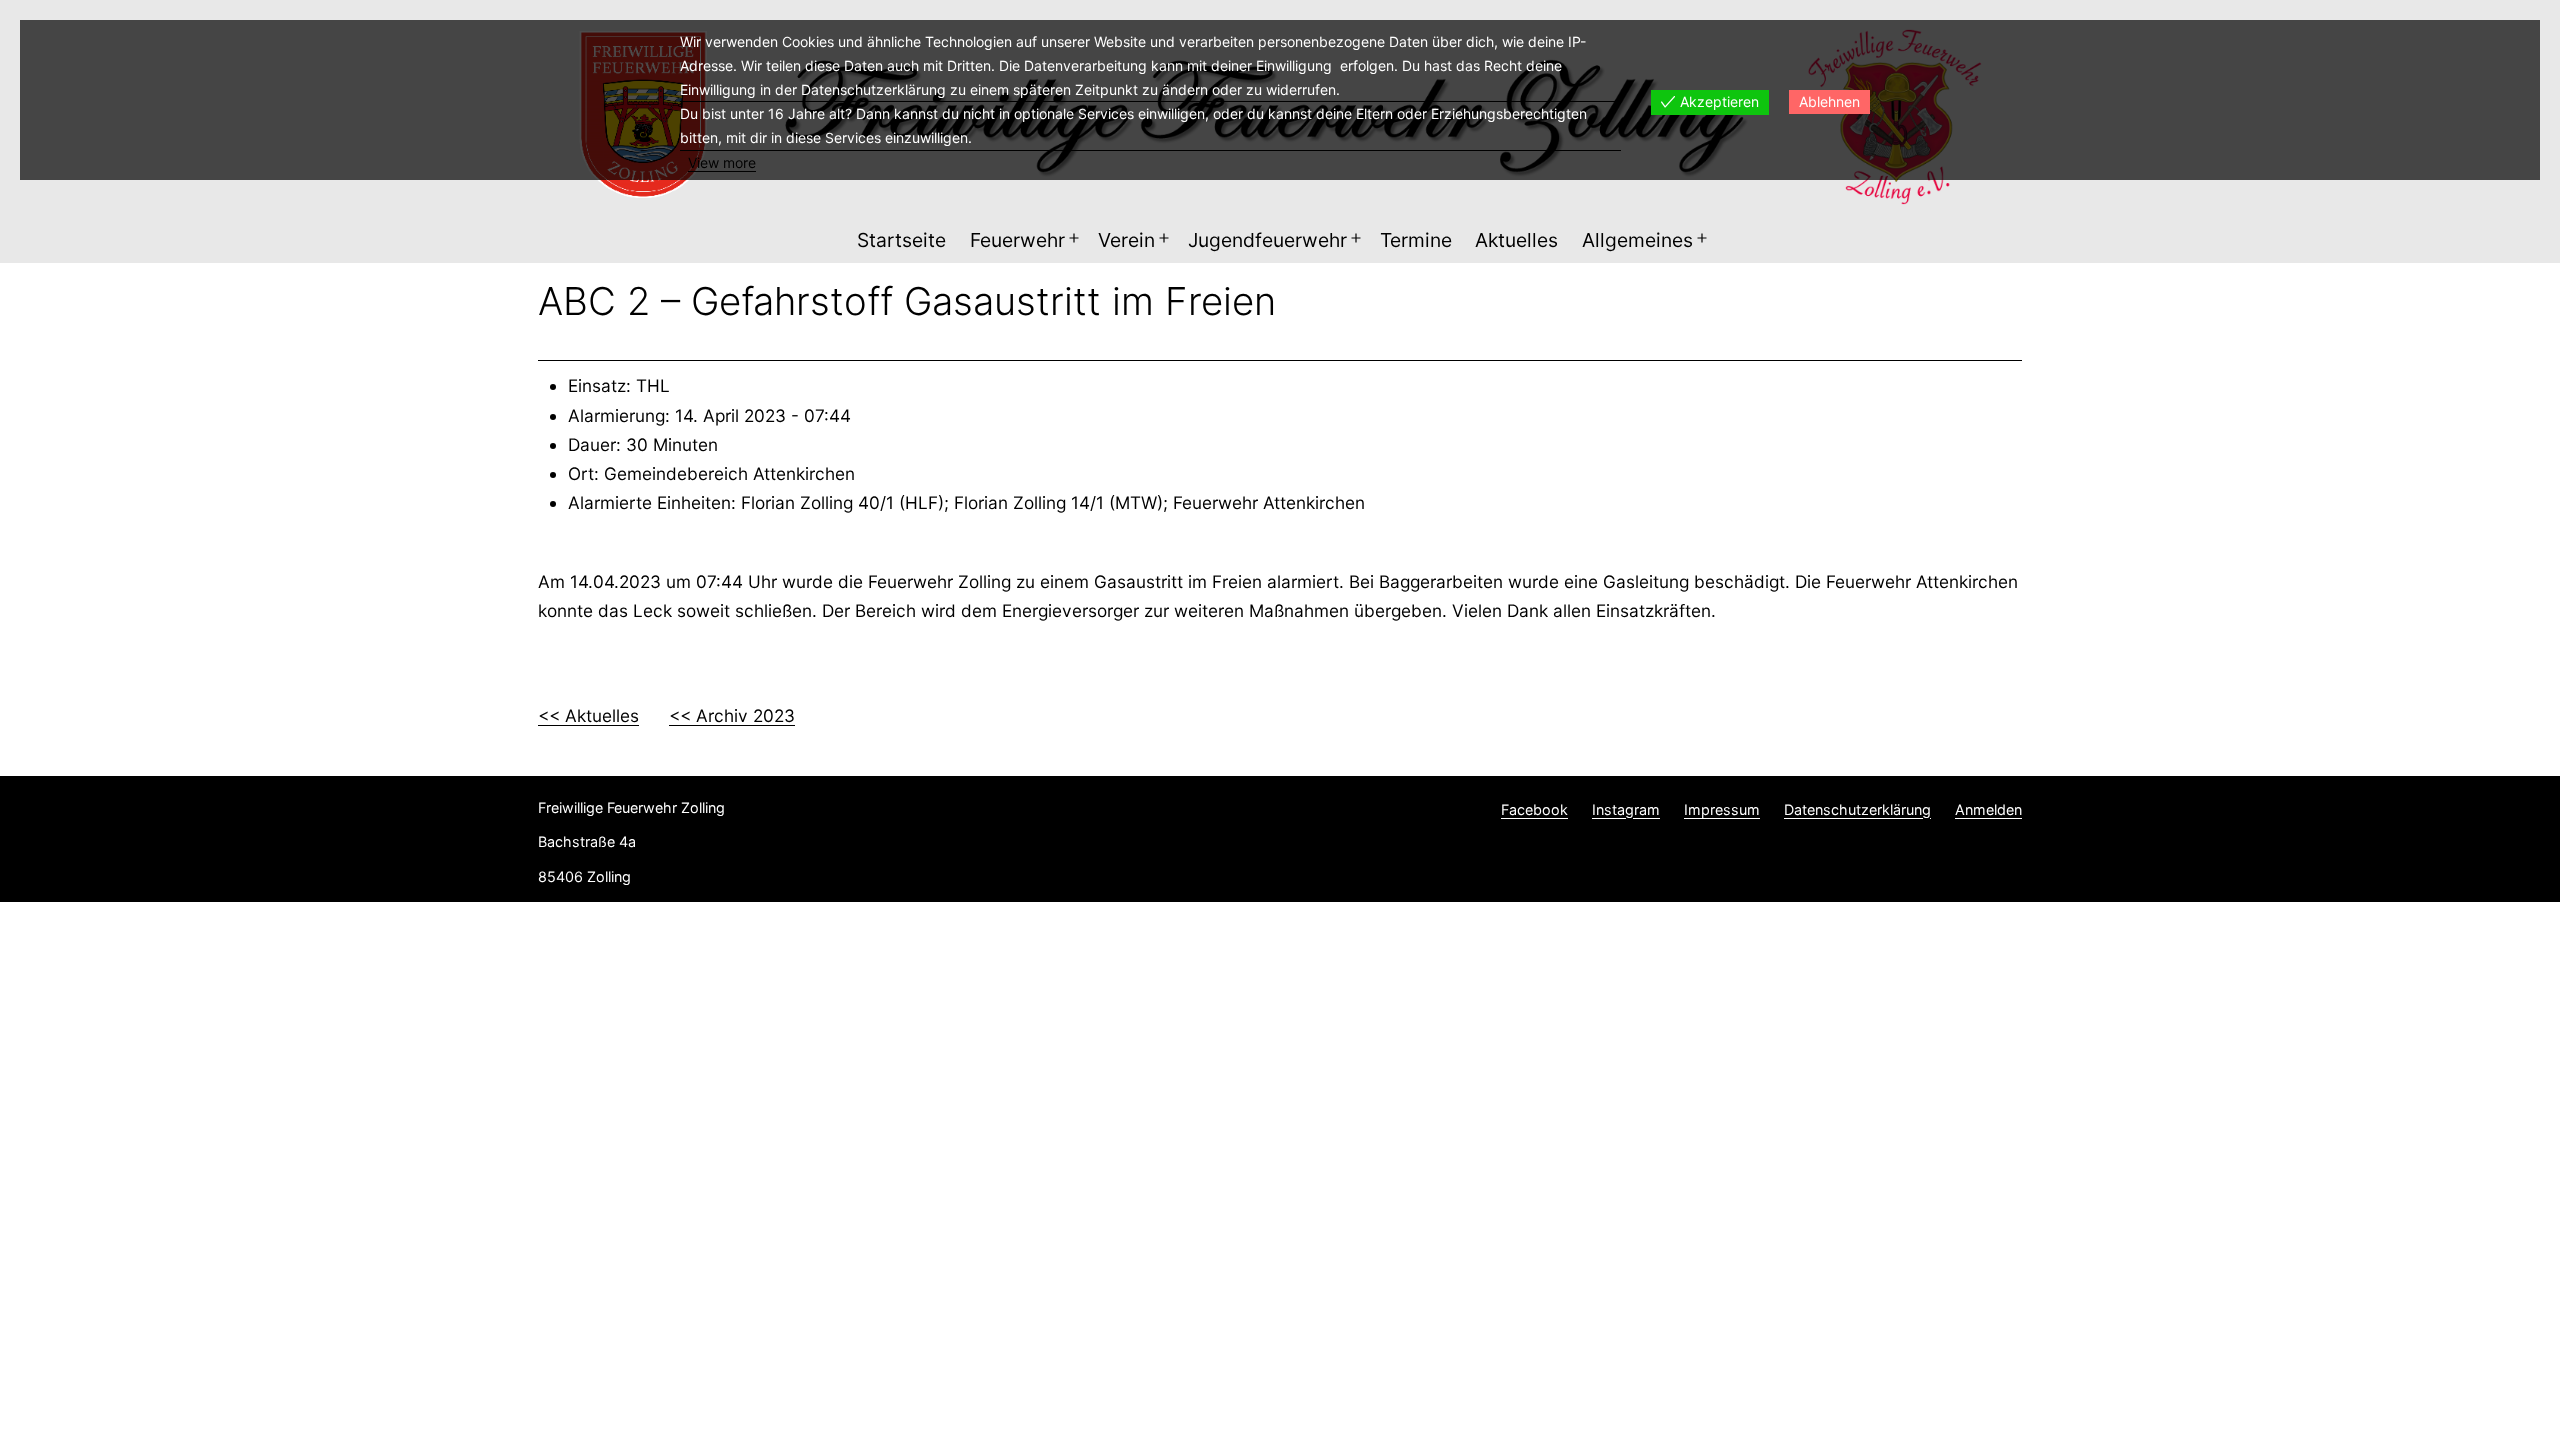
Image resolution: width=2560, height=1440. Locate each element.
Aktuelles (1516, 240)
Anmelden (1988, 809)
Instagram (1626, 809)
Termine (1416, 240)
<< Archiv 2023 (732, 715)
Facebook (1534, 809)
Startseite (901, 240)
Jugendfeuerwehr (1267, 240)
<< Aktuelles (588, 715)
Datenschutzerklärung (1857, 809)
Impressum (1722, 809)
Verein (1126, 240)
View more (722, 162)
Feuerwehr (1017, 240)
